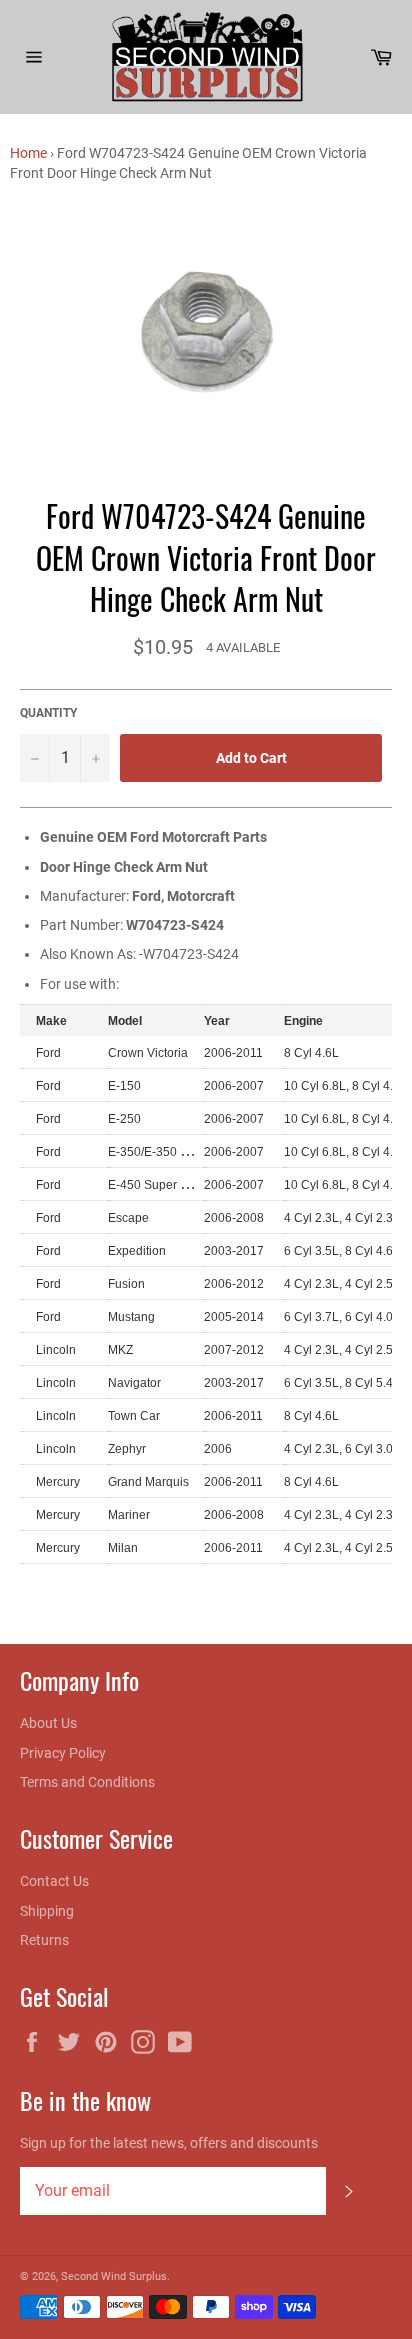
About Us (48, 1723)
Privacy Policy (63, 1753)
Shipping (47, 1911)
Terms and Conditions (87, 1782)
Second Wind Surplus (114, 2276)
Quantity (48, 713)
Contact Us (54, 1881)
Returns (44, 1940)
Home (28, 153)
